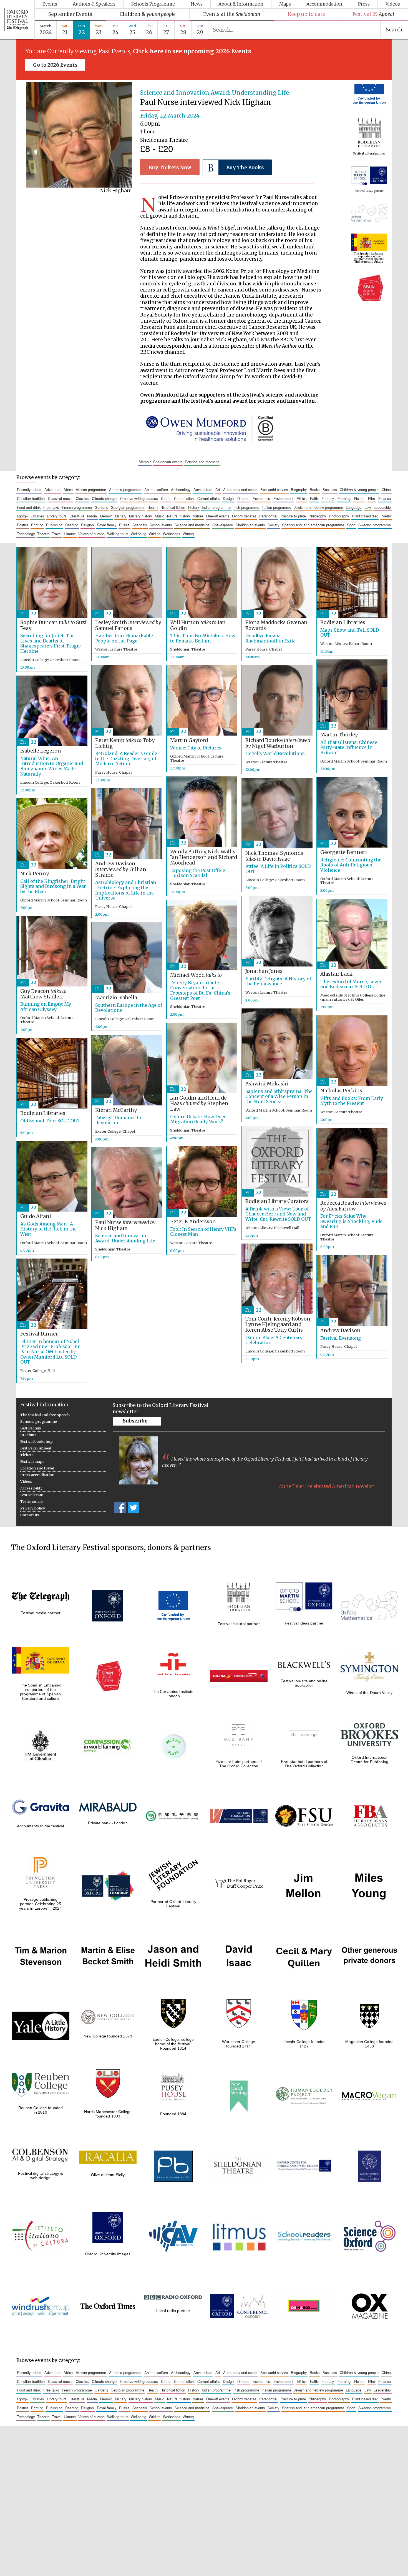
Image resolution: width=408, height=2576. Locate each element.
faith (314, 498)
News (197, 4)
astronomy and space (240, 489)
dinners (243, 498)
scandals (140, 525)
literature (77, 516)
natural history (178, 516)
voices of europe (91, 534)
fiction (359, 498)
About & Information (241, 4)
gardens (101, 507)
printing (37, 525)
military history (140, 516)
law (368, 507)
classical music (60, 498)
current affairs (208, 498)
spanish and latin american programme (313, 525)
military (121, 516)
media (92, 516)
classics (82, 498)
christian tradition (31, 498)
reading (72, 525)
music (159, 516)
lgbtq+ (22, 516)
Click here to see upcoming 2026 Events (192, 51)
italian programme (277, 507)
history (194, 507)
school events (161, 525)
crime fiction (184, 498)
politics (23, 525)
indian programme (216, 507)
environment (283, 498)
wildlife (155, 534)
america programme (125, 489)
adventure (52, 489)
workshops (172, 534)
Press (364, 4)
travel (57, 534)
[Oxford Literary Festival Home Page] (17, 20)
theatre (43, 534)
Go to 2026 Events (55, 65)
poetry (386, 516)
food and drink (29, 507)
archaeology (181, 489)
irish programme (246, 507)
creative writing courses (139, 498)
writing (188, 534)
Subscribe (135, 1421)
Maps (285, 4)
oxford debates (244, 516)
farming (344, 498)
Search (394, 30)
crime (166, 498)
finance (385, 498)
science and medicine (202, 462)
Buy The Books (245, 168)
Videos (393, 4)
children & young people (359, 489)
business (330, 489)
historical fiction (173, 507)
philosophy (317, 516)
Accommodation (324, 4)
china (386, 489)
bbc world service (274, 489)
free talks (51, 507)
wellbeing (138, 534)
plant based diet (365, 516)
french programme (77, 507)
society (273, 525)
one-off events (218, 516)
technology (26, 534)
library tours (57, 516)
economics (261, 498)
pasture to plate (293, 516)
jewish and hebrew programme (318, 507)
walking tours (118, 534)
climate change (104, 498)
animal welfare (156, 489)
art (218, 489)
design (228, 498)
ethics (302, 498)
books (315, 489)
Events (50, 4)
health (153, 507)
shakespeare (223, 525)
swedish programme (375, 525)
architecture (203, 489)
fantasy (328, 498)
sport (351, 525)
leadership (382, 507)
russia (124, 525)
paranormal (268, 516)
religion (87, 525)
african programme (91, 489)
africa (68, 489)
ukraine (70, 534)
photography (339, 516)
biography (299, 489)
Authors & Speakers (94, 4)
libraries (37, 516)
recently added (29, 489)
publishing (54, 525)
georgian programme (128, 507)
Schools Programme (153, 4)
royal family (107, 525)
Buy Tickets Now (170, 168)
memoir (145, 462)
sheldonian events (168, 462)
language (354, 507)
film (372, 498)
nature (198, 516)
